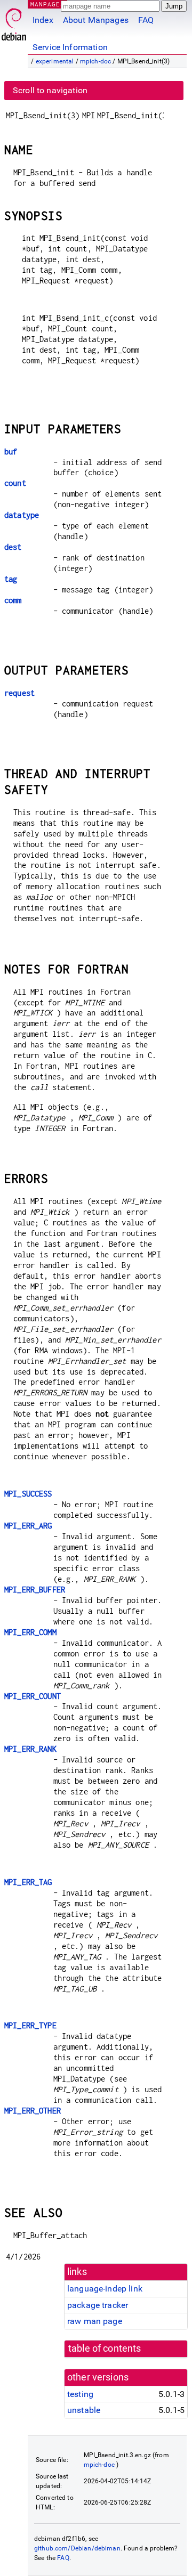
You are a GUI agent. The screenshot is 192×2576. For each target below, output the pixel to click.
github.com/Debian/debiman (77, 2548)
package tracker (98, 2305)
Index (43, 20)
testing (80, 2394)
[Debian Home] (14, 22)
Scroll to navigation (50, 90)
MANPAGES (47, 4)
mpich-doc (95, 61)
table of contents (105, 2349)
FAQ (146, 20)
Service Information (70, 47)
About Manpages (96, 20)
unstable (84, 2410)
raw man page (95, 2321)
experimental (55, 61)
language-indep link (105, 2289)
